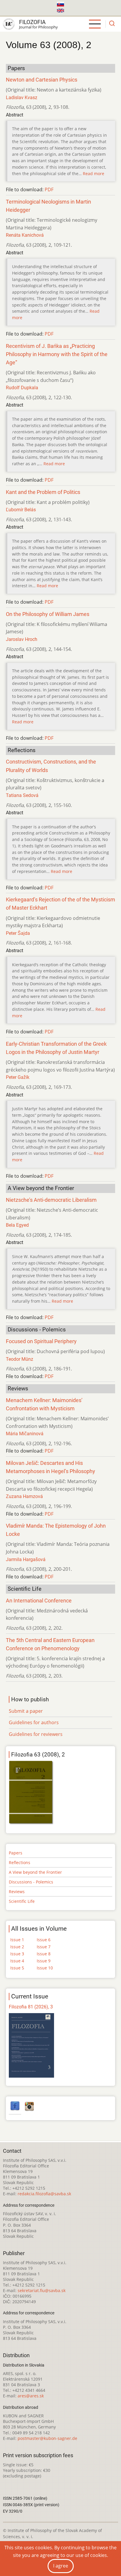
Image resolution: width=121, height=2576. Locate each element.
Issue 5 (17, 1968)
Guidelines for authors (34, 1722)
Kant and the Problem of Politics (43, 492)
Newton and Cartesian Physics (42, 80)
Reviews (17, 1892)
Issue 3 (17, 1954)
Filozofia (32, 22)
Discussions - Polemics (31, 1882)
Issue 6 (44, 1940)
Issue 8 (44, 1954)
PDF (49, 189)
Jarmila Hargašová (26, 1559)
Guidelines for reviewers (36, 1734)
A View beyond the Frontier (35, 1872)
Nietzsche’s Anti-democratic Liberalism (51, 1200)
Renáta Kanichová (25, 235)
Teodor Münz (20, 1359)
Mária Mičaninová (25, 1434)
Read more (94, 174)
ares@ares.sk (31, 2396)
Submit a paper (26, 1711)
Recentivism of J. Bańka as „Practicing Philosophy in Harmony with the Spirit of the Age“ (57, 354)
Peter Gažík (18, 1077)
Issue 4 (17, 1961)
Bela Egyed (17, 1225)
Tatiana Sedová (22, 795)
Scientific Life (22, 1901)
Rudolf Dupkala (22, 388)
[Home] (9, 24)
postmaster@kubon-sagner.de (47, 2438)
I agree (61, 2566)
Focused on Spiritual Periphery (41, 1341)
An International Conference (39, 1601)
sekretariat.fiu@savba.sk (42, 2290)
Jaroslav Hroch (22, 639)
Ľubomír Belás (21, 510)
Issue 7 (44, 1947)
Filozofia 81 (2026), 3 (31, 2007)
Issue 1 (17, 1940)
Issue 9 (44, 1961)
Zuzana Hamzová (24, 1496)
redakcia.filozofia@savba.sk (44, 2194)
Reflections (20, 1862)
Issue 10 (45, 1968)
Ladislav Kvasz (22, 98)
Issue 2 (17, 1947)
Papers (16, 1853)
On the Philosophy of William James (48, 614)
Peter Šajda (18, 933)
